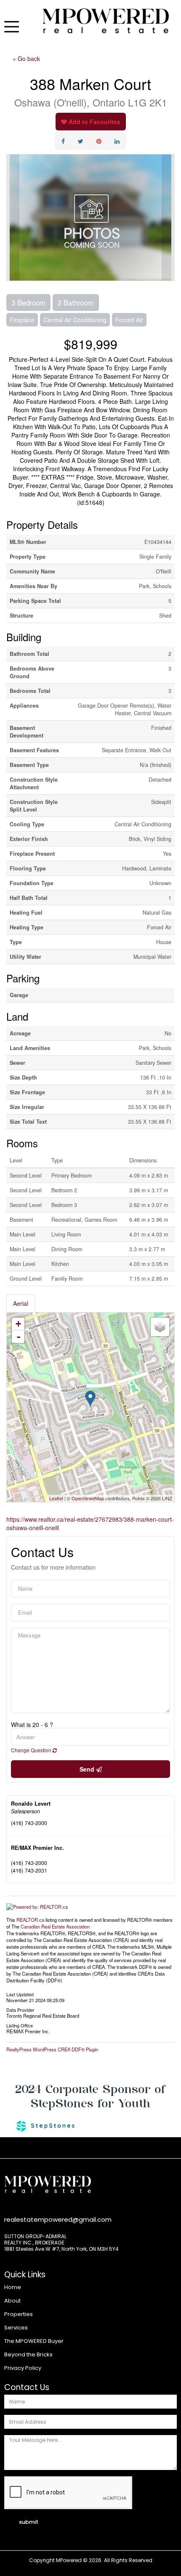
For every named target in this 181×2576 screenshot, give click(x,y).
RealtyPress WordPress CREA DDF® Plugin (52, 2049)
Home (13, 2287)
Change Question (32, 1750)
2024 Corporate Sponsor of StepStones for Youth (90, 2096)
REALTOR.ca (30, 1920)
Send (88, 1769)
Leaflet (56, 1498)
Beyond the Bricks (28, 2354)
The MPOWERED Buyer (34, 2341)
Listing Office (20, 2025)
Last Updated (20, 1994)
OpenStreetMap (88, 1498)
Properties (19, 2314)
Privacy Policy (23, 2368)
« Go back (26, 58)
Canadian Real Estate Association (55, 1926)
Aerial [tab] (21, 1303)
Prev (13, 218)
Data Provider (20, 2009)
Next (168, 218)
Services (16, 2328)
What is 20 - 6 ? (32, 1724)
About (12, 2301)
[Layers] (160, 1327)
